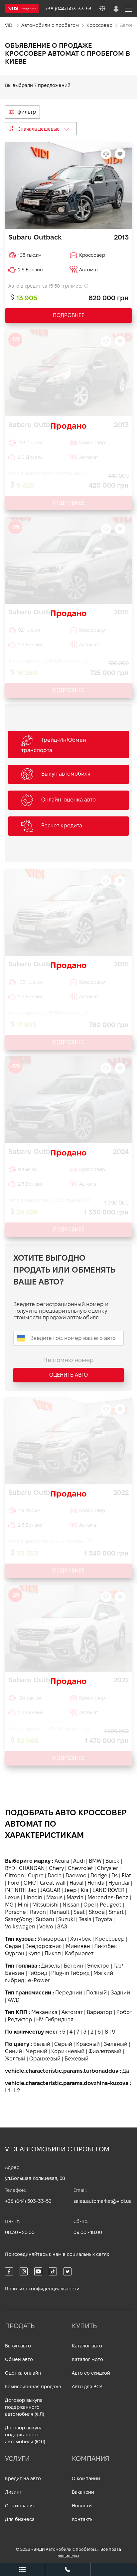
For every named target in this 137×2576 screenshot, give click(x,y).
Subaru (45, 1919)
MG (9, 1905)
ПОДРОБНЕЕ (69, 315)
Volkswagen (20, 1927)
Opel (90, 1905)
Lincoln (33, 1897)
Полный (96, 1993)
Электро (98, 1966)
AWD (13, 2000)
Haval (76, 1883)
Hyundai (119, 1883)
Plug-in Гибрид (70, 1973)
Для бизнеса (20, 2519)
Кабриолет (79, 1953)
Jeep (70, 1890)
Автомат (72, 2012)
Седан (13, 1946)
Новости (82, 2506)
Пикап (53, 1953)
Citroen (14, 1876)
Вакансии (83, 2492)
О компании (86, 2478)
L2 (17, 2090)
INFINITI (14, 1890)
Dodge (99, 1876)
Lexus (12, 1897)
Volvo (46, 1927)
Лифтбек (106, 1946)
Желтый (15, 2059)
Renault (60, 1912)
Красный (88, 2044)
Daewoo (76, 1876)
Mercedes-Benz (108, 1897)
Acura (62, 1861)
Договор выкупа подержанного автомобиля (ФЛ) (25, 2407)
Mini (23, 1905)
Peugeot (111, 1905)
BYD (10, 1868)
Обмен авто (19, 2359)
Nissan (71, 1905)
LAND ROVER (108, 1890)
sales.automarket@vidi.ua (103, 2201)
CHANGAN (32, 1868)
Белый (42, 2044)
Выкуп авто (18, 2346)
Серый (63, 2044)
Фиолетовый (105, 2051)
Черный (37, 2051)
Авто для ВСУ (87, 2387)
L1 (7, 2090)
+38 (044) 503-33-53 (28, 2201)
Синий (13, 2051)
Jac (32, 1890)
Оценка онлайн (23, 2373)
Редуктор (20, 2019)
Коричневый (68, 2051)
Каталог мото (87, 2359)
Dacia (55, 1876)
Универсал (52, 1939)
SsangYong (18, 1919)
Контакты (83, 2519)
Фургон (15, 1953)
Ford (14, 1883)
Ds (115, 1876)
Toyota (104, 1919)
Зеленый (116, 2044)
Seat (79, 1912)
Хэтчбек (81, 1939)
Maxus (54, 1897)
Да (126, 2071)
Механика (44, 2012)
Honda (96, 1883)
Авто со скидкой (91, 2373)
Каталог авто (87, 2346)
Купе (34, 1953)
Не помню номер (68, 1360)
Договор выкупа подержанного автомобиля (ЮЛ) (25, 2435)
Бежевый (76, 2059)
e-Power (39, 1980)
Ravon (38, 1912)
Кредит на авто (23, 2478)
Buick (112, 1861)
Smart (116, 1912)
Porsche (15, 1912)
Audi (79, 1861)
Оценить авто (68, 1375)
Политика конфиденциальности (42, 2289)
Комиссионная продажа (33, 2387)
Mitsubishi (45, 1905)
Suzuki (67, 1919)
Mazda (75, 1897)
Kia (85, 1890)
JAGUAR (50, 1890)
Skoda (97, 1912)
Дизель (51, 1966)
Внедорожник (44, 1946)
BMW (95, 1861)
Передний (69, 1993)
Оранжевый (45, 2059)
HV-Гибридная (55, 2019)
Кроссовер (110, 1939)
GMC (30, 1883)
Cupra (36, 1876)
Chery (56, 1868)
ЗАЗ (62, 1927)
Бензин (73, 1966)
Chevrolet (80, 1868)
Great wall (53, 1883)
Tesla (85, 1919)
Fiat (126, 1876)
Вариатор (100, 2012)
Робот (124, 2012)
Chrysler (108, 1868)
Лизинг (13, 2492)
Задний (120, 1993)
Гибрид (38, 1973)
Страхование (20, 2506)
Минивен (78, 1946)
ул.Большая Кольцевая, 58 (35, 2178)
